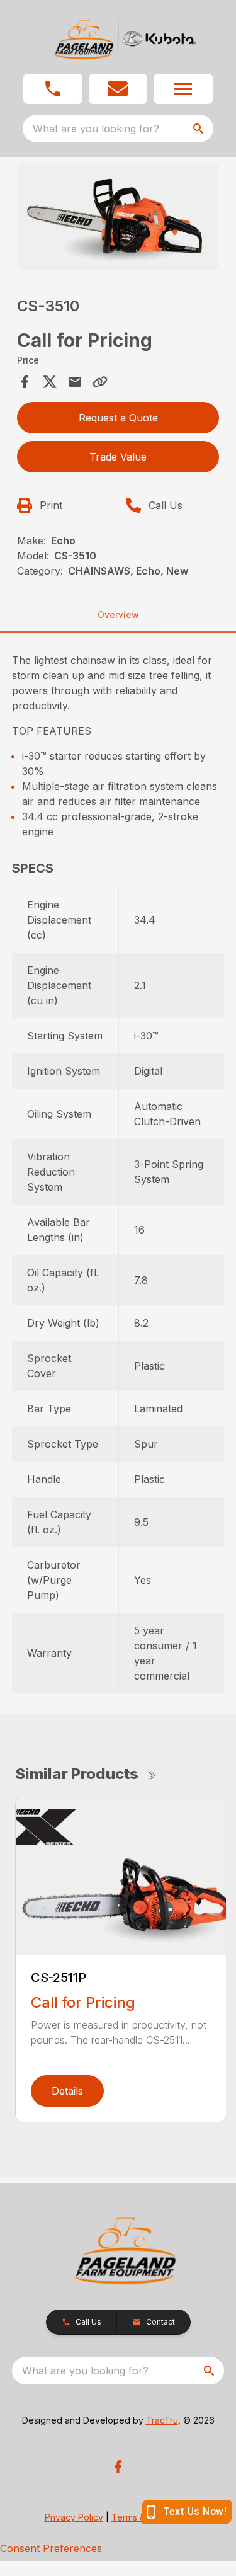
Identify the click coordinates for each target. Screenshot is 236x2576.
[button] (53, 89)
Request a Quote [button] (118, 418)
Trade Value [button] (118, 457)
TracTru (162, 2420)
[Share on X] (50, 382)
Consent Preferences (51, 2548)
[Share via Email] (75, 382)
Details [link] (67, 2091)
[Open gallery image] (118, 216)
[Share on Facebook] (25, 382)
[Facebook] (118, 2467)
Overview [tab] (118, 615)
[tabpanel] (118, 218)
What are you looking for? (96, 129)
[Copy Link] (100, 382)
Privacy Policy (74, 2517)
